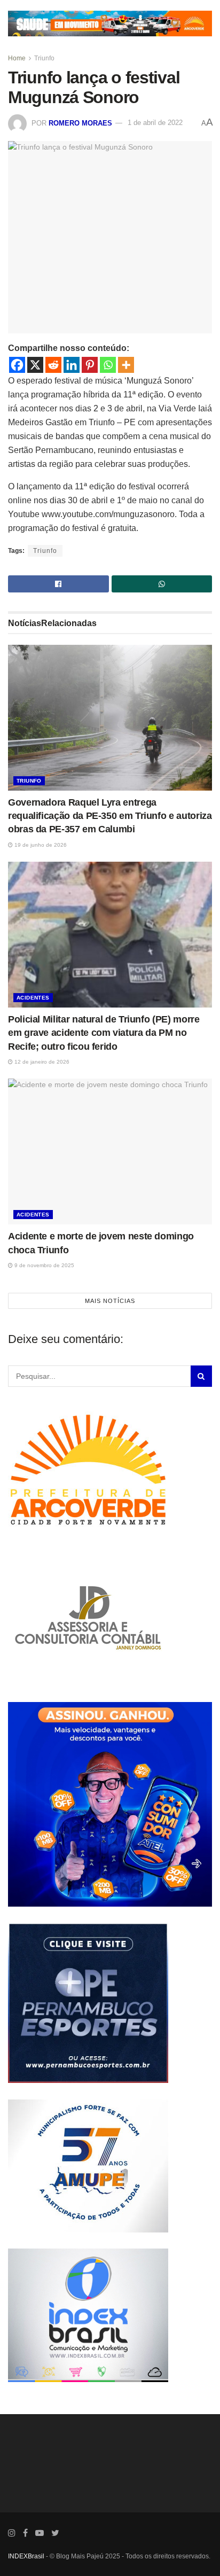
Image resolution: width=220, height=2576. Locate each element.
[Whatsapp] (108, 365)
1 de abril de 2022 (155, 123)
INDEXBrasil (26, 2556)
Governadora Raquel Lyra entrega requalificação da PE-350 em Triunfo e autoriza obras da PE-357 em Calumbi (110, 816)
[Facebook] (17, 365)
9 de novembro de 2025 (44, 1265)
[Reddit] (53, 365)
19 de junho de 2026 (40, 845)
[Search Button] (201, 1376)
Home (17, 58)
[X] (35, 365)
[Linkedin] (72, 365)
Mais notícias (110, 1301)
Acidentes (33, 998)
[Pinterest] (90, 365)
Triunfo (44, 58)
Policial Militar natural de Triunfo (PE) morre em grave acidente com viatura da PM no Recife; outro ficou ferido (104, 1033)
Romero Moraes (80, 123)
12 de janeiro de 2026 (41, 1062)
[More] (126, 365)
